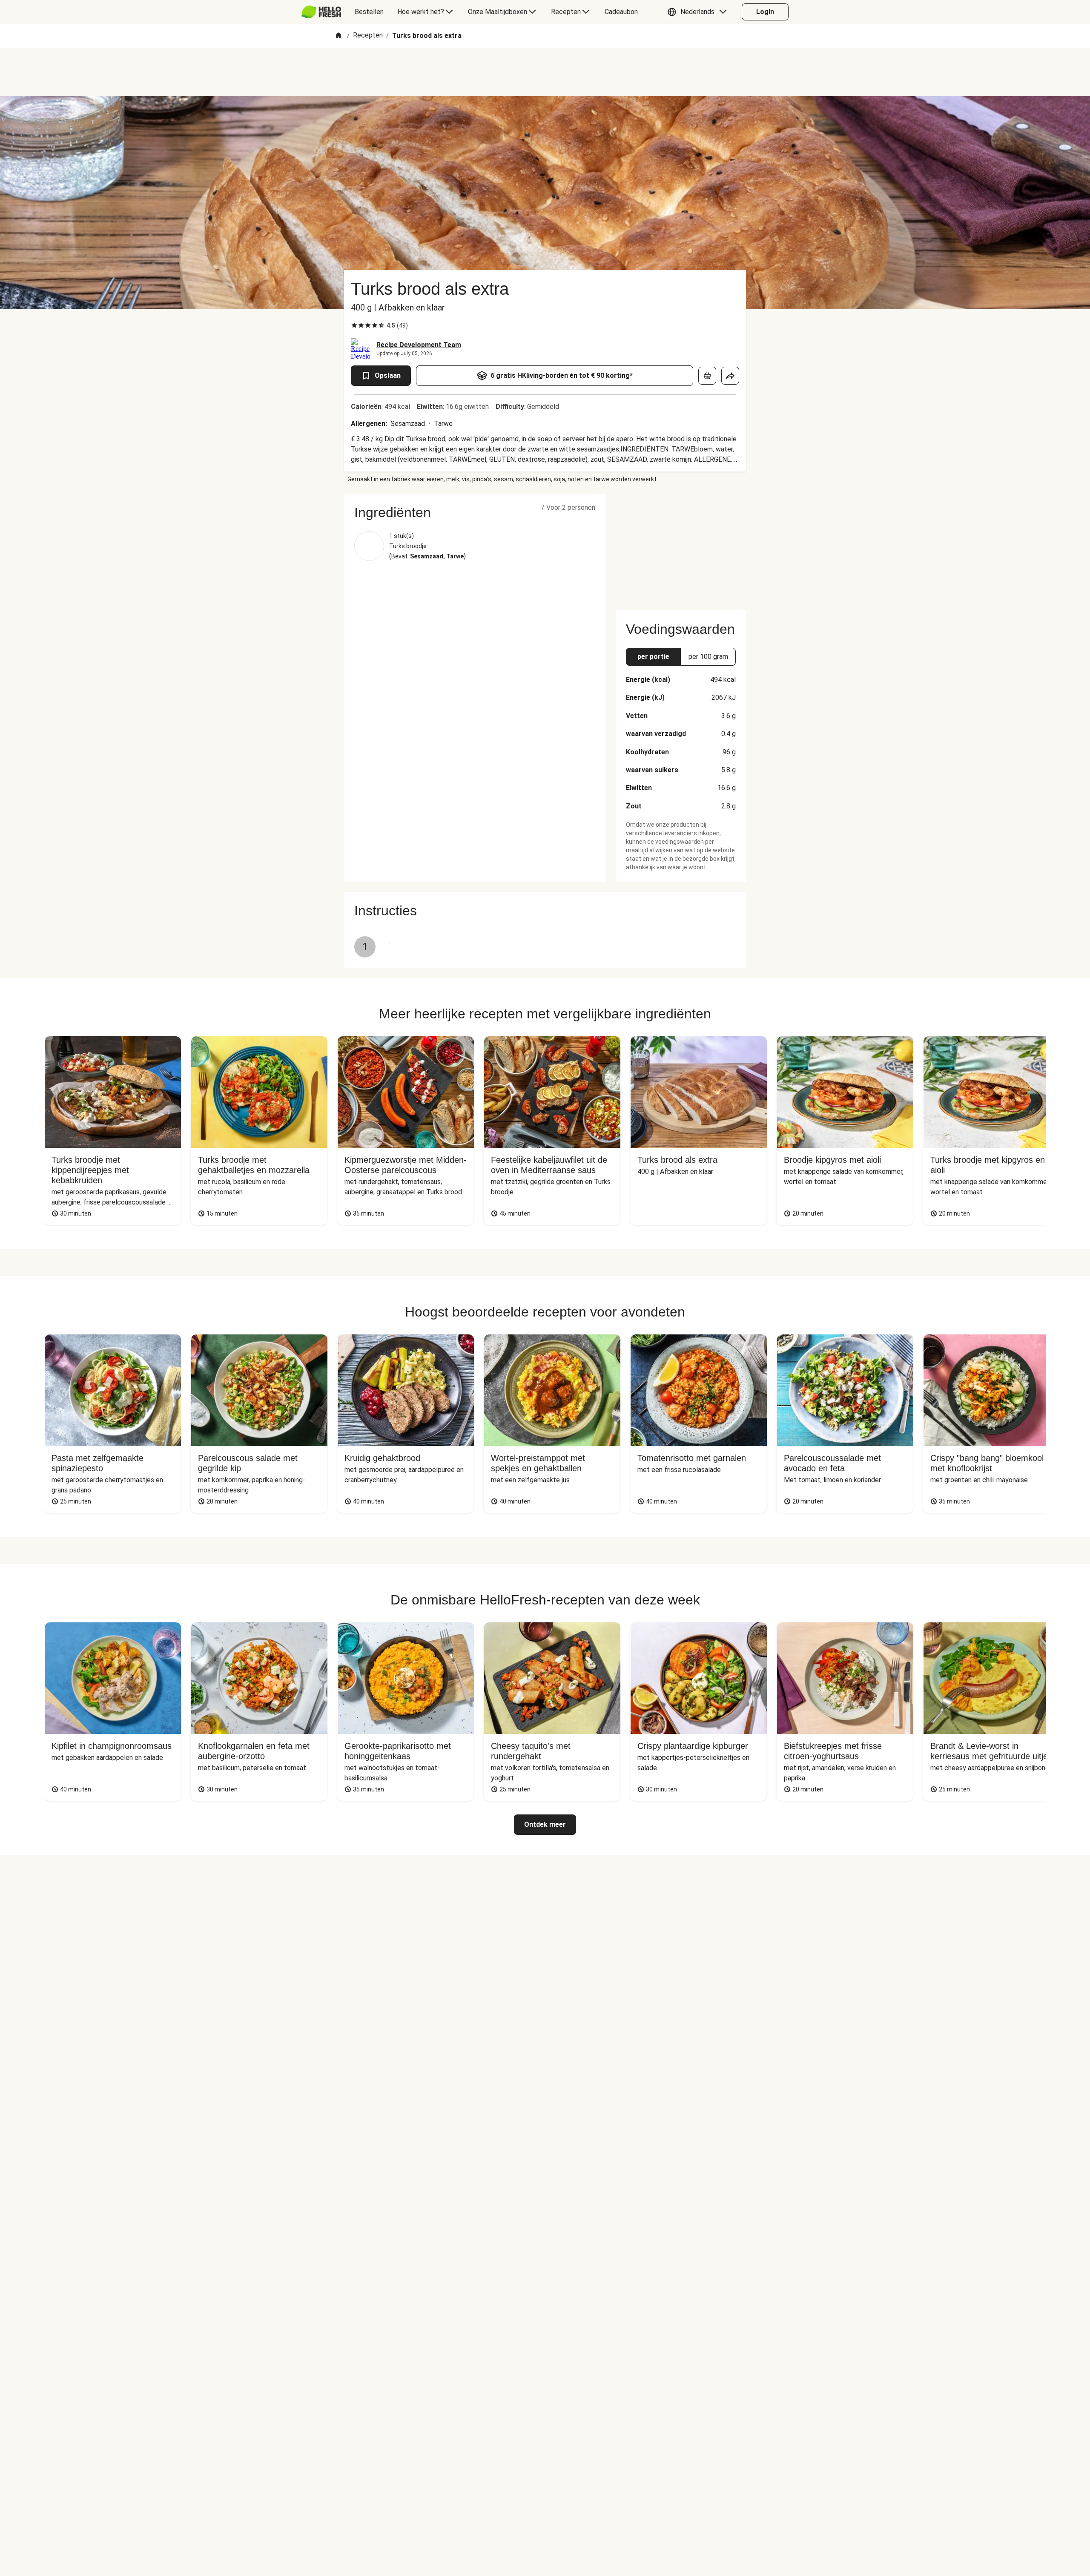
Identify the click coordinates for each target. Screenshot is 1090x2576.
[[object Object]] (707, 376)
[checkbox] (354, 325)
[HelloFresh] (321, 12)
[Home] (338, 36)
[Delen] (730, 376)
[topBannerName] (545, 72)
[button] (699, 12)
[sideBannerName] (681, 547)
